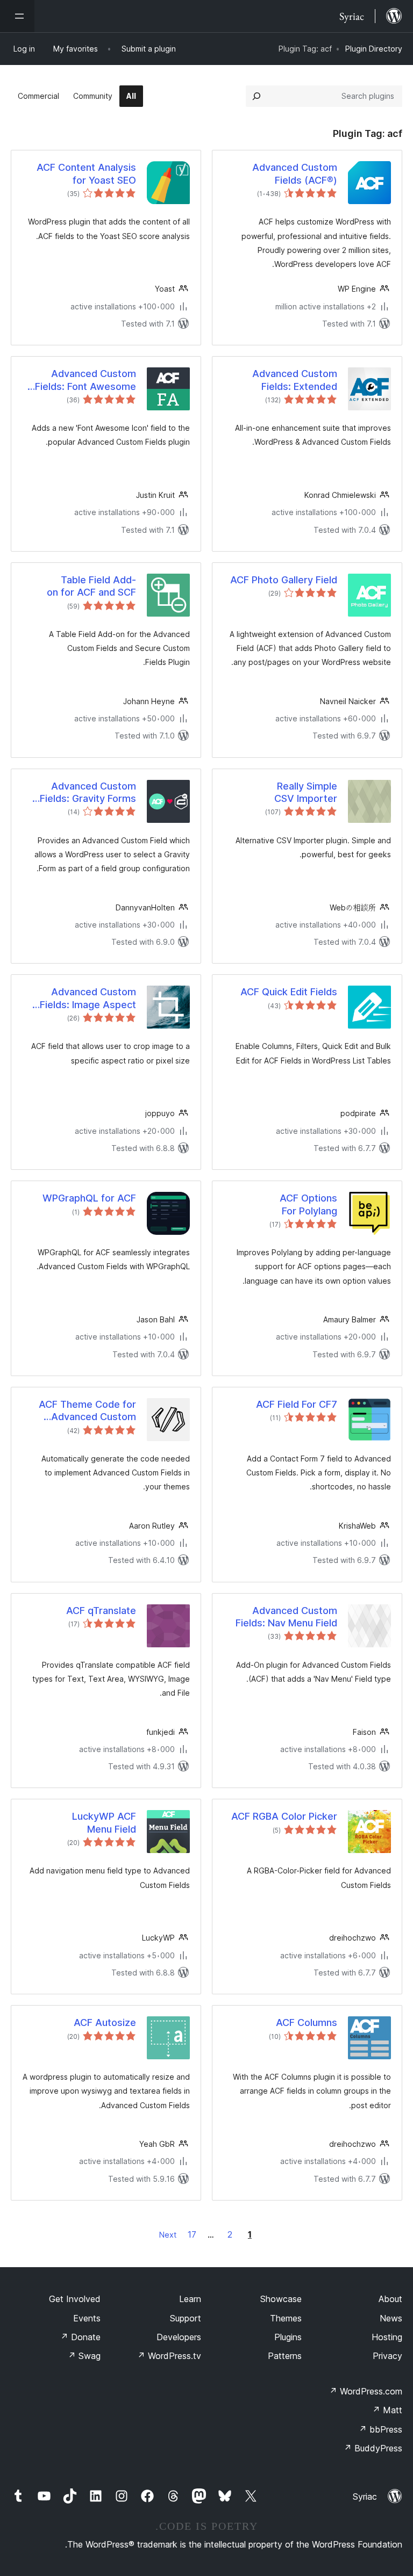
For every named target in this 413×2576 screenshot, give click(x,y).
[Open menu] (17, 16)
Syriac (365, 2497)
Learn (190, 2299)
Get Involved (75, 2299)
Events (87, 2318)
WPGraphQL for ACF (89, 1198)
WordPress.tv (169, 2356)
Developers (179, 2337)
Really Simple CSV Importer (306, 792)
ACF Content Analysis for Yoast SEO (86, 173)
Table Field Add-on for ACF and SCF (91, 586)
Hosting (387, 2337)
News (391, 2318)
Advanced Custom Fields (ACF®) (295, 173)
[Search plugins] (257, 96)
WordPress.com (366, 2391)
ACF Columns (307, 2023)
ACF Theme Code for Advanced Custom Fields (87, 1411)
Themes (286, 2318)
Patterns (285, 2356)
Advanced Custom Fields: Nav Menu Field (286, 1617)
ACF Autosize (105, 2023)
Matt (387, 2410)
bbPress (380, 2429)
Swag (84, 2356)
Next (168, 2235)
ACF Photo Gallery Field (284, 580)
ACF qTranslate (101, 1611)
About (390, 2299)
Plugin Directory (374, 49)
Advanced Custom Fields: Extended (295, 380)
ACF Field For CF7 (297, 1404)
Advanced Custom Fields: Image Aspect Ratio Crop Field (88, 998)
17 (192, 2234)
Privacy (387, 2356)
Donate (80, 2337)
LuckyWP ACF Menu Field (104, 1822)
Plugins (288, 2337)
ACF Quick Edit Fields (289, 992)
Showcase (281, 2299)
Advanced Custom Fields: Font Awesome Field (86, 380)
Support (186, 2318)
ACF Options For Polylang (308, 1204)
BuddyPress (373, 2448)
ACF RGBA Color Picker (284, 1816)
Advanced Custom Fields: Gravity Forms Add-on (88, 793)
